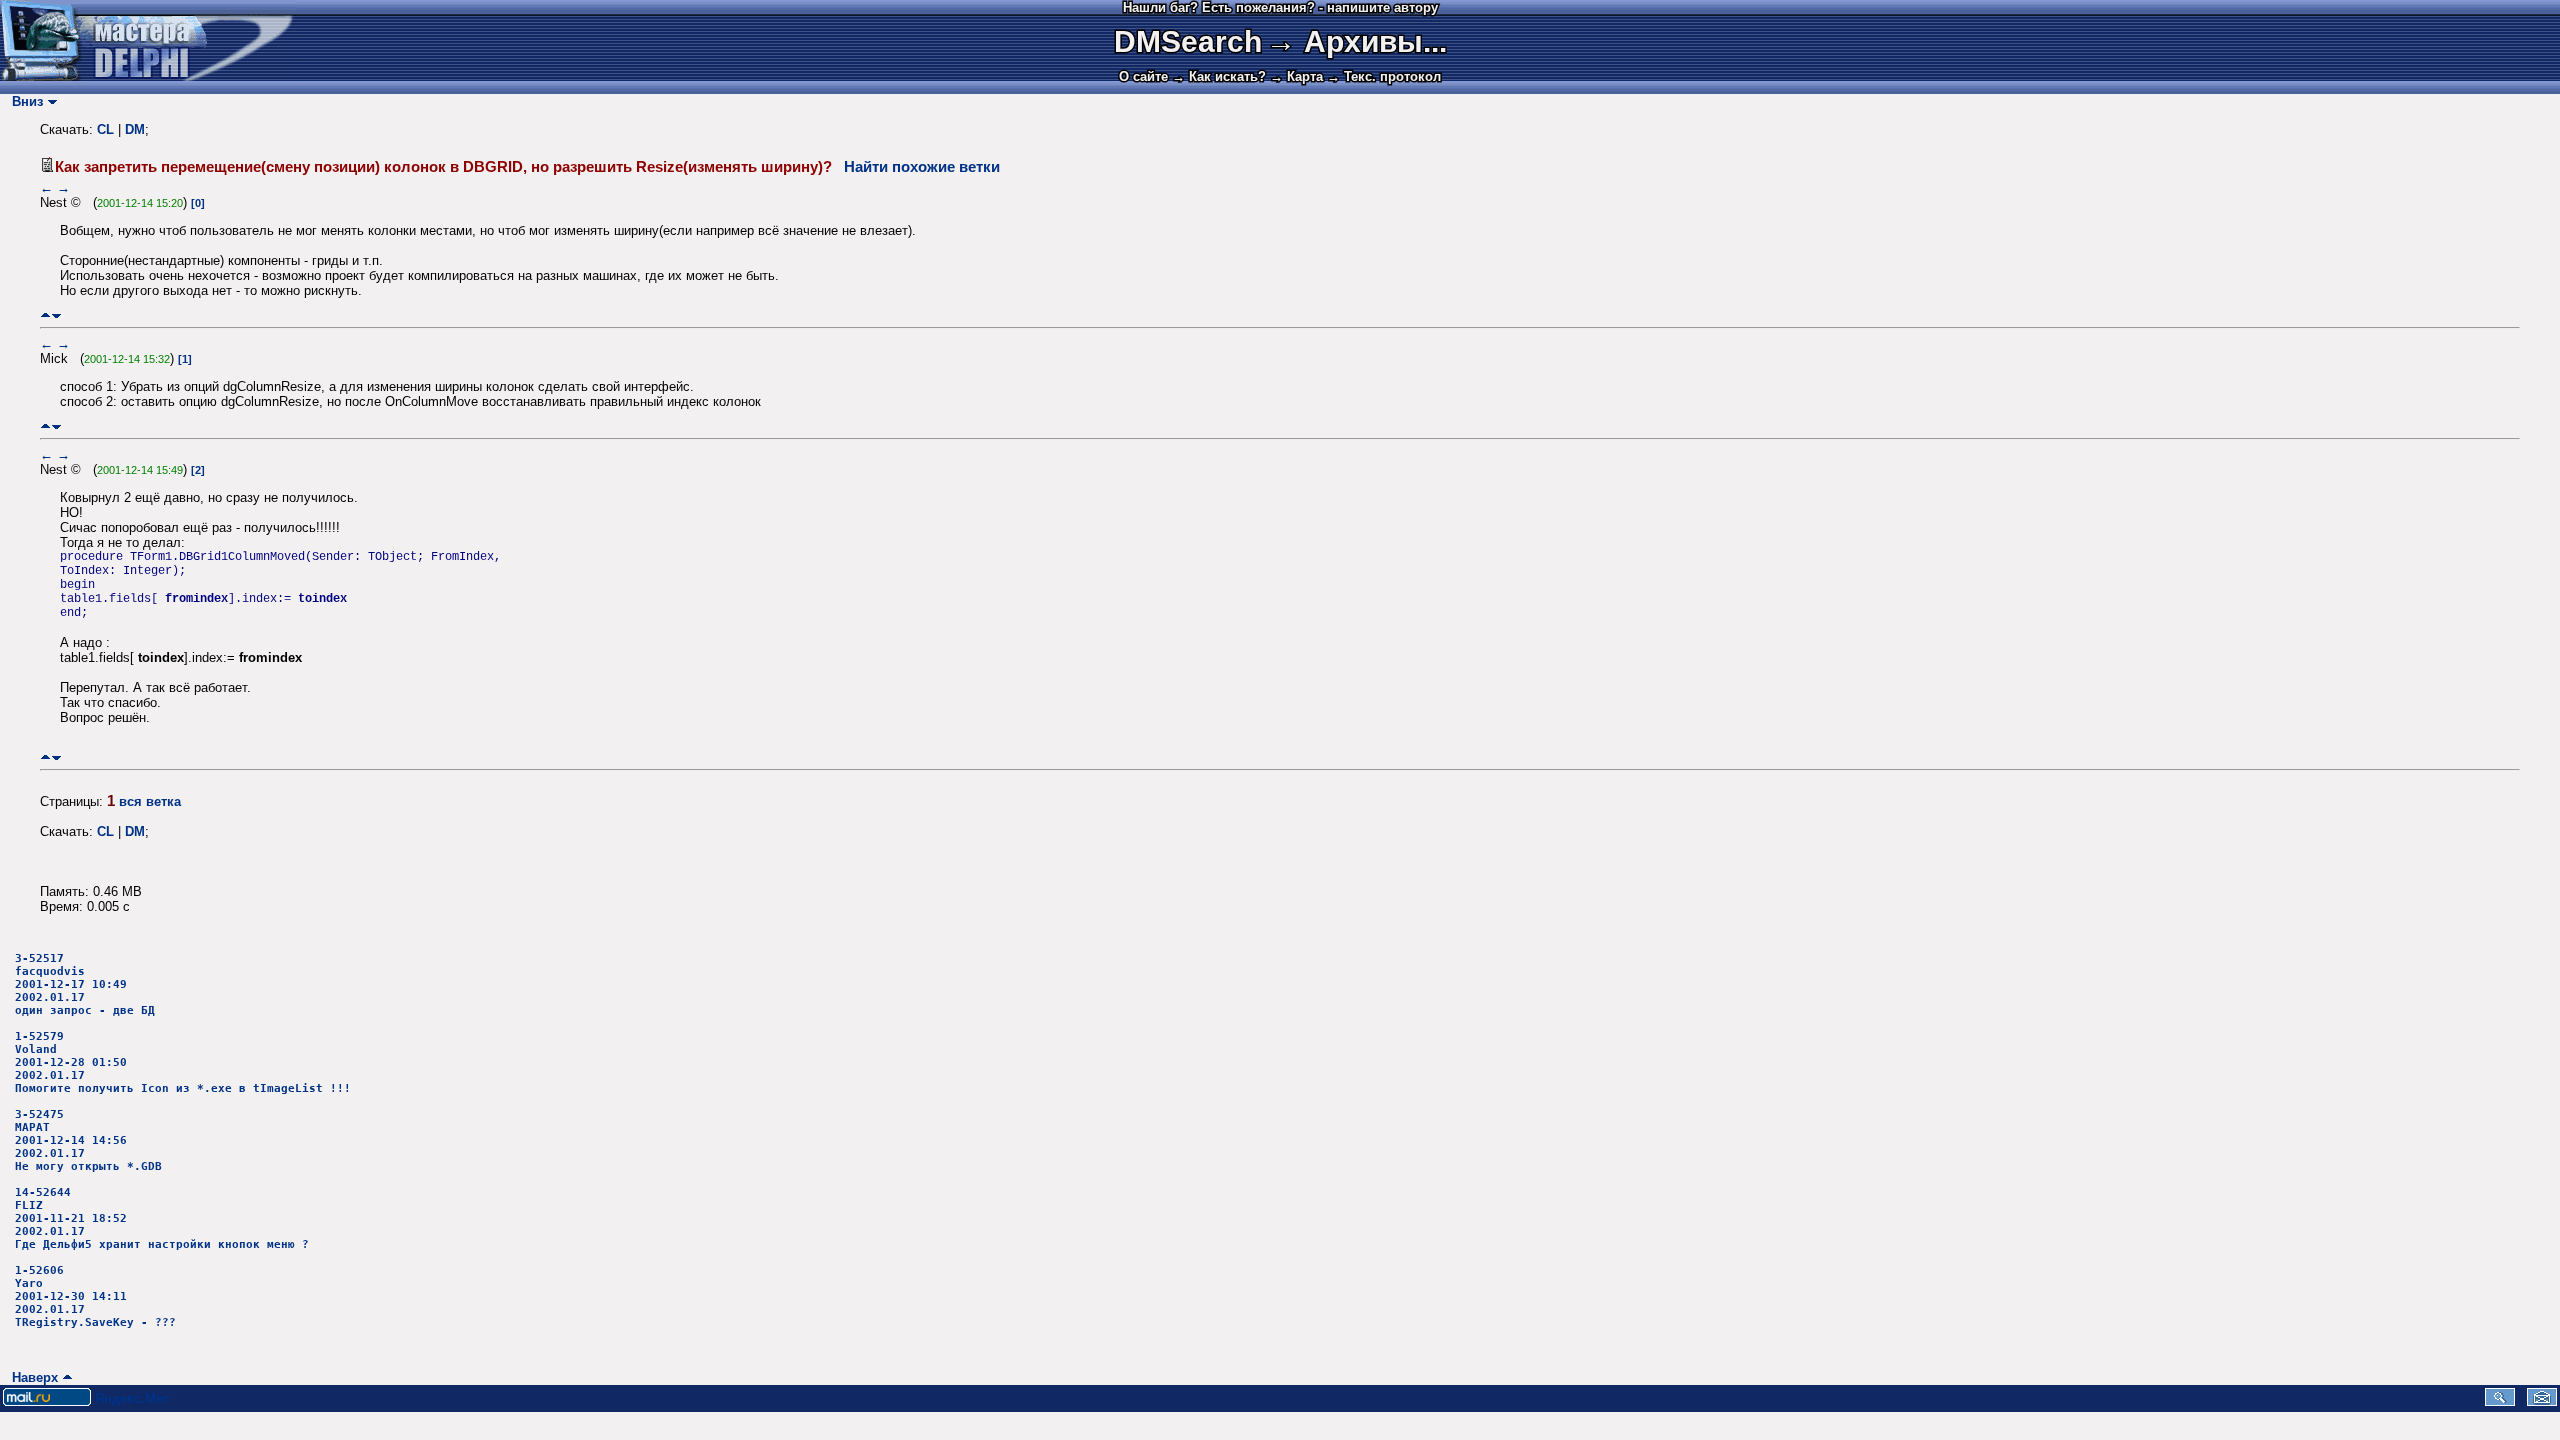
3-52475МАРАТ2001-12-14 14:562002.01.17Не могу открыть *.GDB (88, 1140)
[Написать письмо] (2542, 1401)
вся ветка (150, 801)
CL (105, 129)
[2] (198, 470)
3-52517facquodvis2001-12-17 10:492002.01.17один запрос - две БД (85, 984)
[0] (198, 203)
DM (135, 129)
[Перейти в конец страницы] (56, 315)
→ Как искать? (1219, 76)
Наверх (31, 1377)
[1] (185, 359)
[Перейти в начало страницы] (45, 315)
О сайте (1143, 76)
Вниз (23, 101)
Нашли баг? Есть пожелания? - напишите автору (1280, 7)
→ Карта (1296, 76)
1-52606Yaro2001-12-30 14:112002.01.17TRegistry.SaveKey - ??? (95, 1296)
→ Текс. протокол (1384, 76)
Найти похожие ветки (922, 167)
